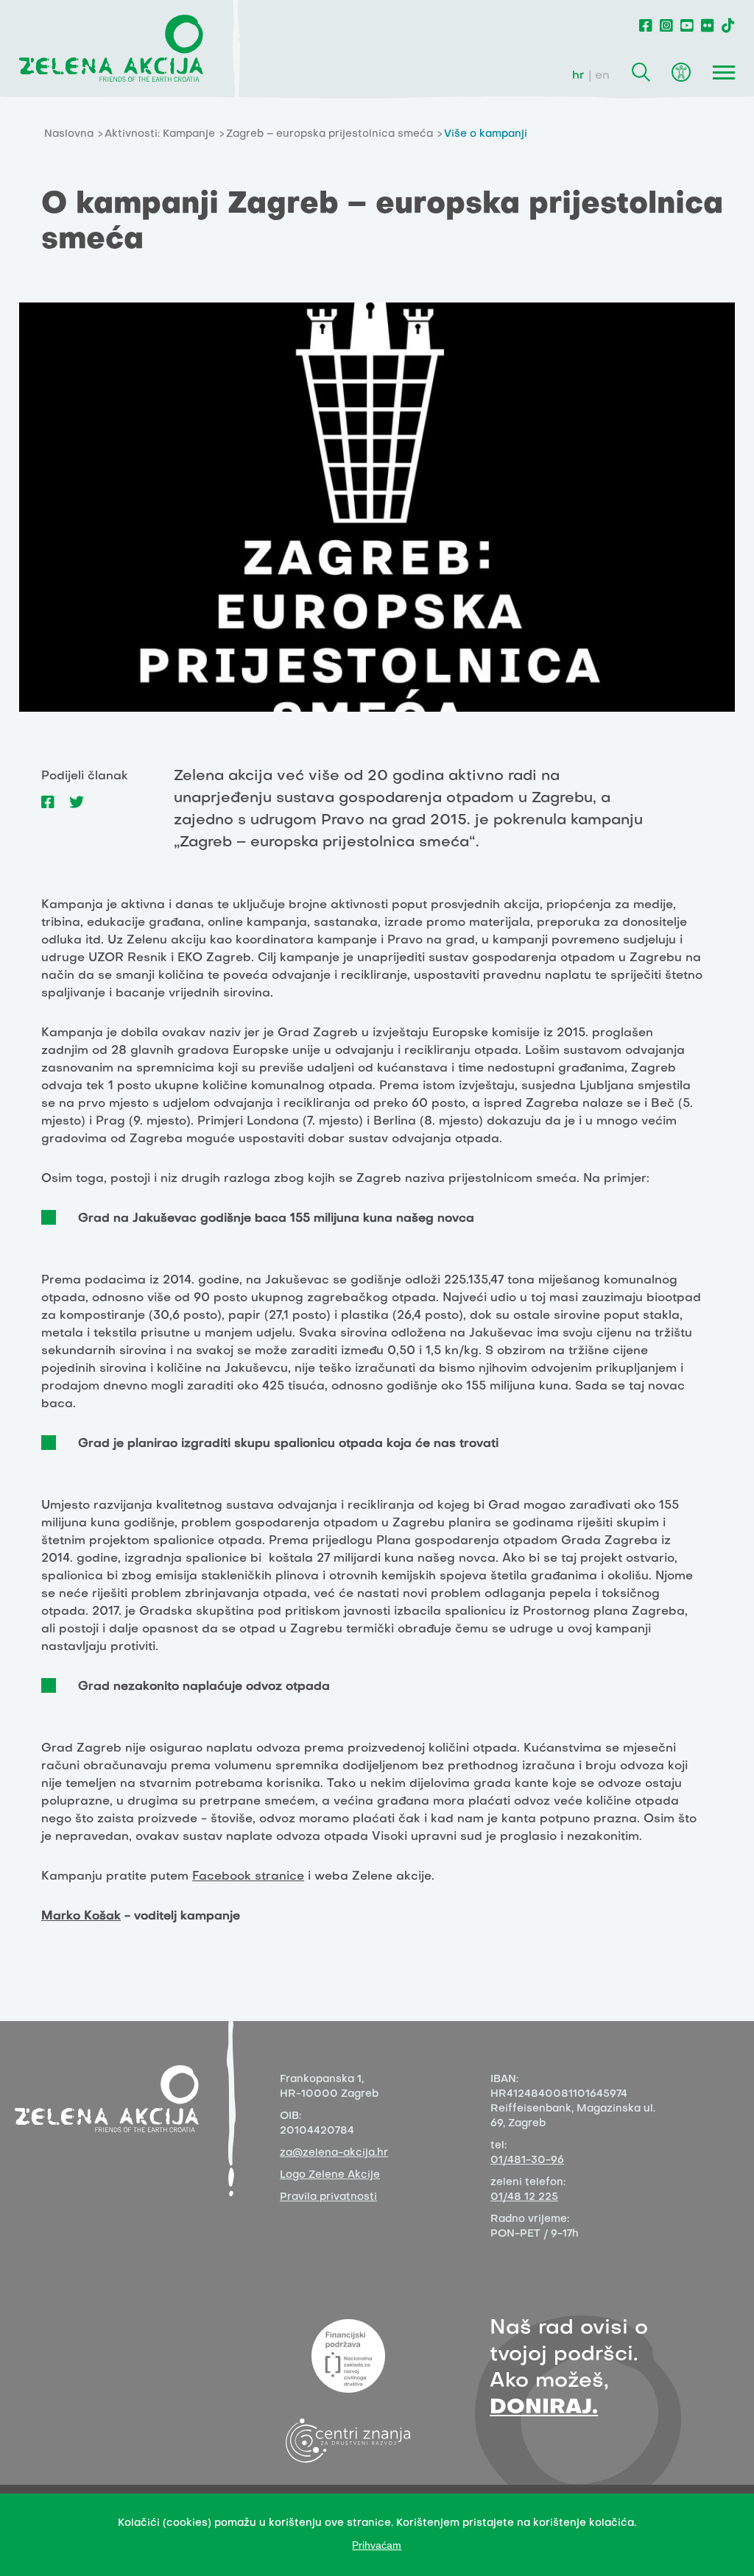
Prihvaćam (377, 2545)
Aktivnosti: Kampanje (160, 134)
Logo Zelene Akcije (330, 2175)
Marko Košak (81, 1917)
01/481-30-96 (527, 2161)
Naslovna (69, 134)
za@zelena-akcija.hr (334, 2153)
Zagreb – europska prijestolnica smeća (330, 134)
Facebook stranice (248, 1877)
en (602, 76)
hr (578, 76)
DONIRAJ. (544, 2408)
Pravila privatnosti (328, 2197)
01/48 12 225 (524, 2197)
